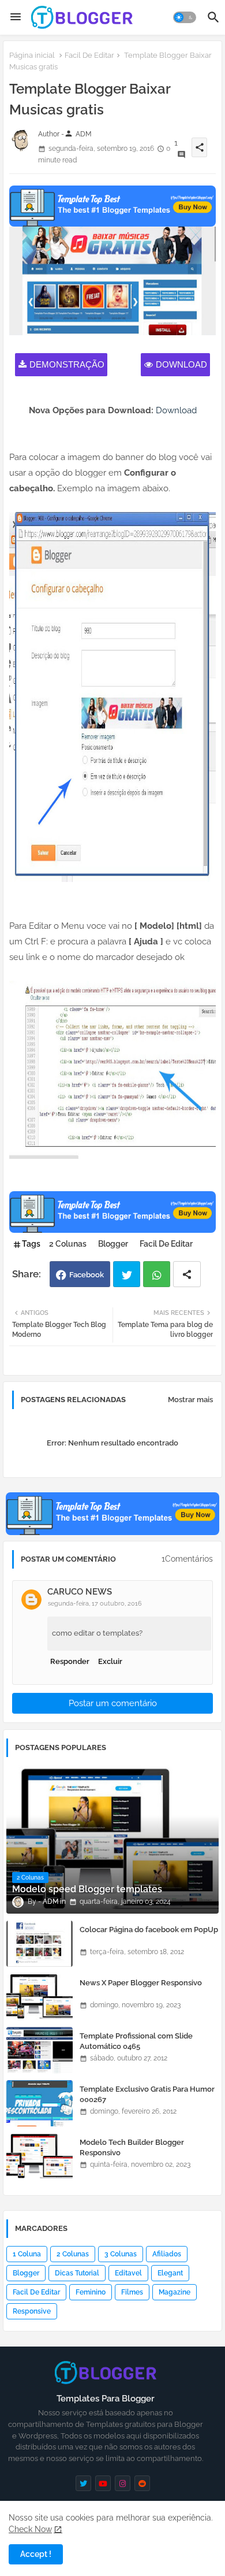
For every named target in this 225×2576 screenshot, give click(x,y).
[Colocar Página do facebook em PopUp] (40, 1944)
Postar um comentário (113, 1703)
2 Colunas (68, 1244)
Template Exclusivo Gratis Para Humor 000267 (147, 2094)
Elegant (170, 2273)
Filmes (132, 2292)
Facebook (87, 1275)
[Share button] (187, 1274)
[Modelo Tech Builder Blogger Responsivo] (40, 2156)
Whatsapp (157, 1274)
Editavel (128, 2273)
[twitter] (83, 2483)
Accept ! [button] (36, 2554)
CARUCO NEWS (80, 1592)
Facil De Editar (89, 55)
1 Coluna (27, 2254)
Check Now (30, 2529)
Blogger (113, 1244)
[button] (185, 17)
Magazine (175, 2292)
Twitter (127, 1274)
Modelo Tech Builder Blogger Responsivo (132, 2147)
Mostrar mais (190, 1400)
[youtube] (103, 2483)
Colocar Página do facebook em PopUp (149, 1930)
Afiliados (167, 2254)
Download (181, 364)
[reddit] (142, 2483)
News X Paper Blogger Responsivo (141, 1983)
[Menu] (16, 17)
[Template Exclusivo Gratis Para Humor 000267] (40, 2103)
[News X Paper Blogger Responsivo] (40, 1997)
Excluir (110, 1661)
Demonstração (67, 364)
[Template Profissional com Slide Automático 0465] (40, 2050)
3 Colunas (121, 2254)
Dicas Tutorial (77, 2273)
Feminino (91, 2292)
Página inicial (32, 55)
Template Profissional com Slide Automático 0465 (136, 2041)
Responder (70, 1661)
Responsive (32, 2311)
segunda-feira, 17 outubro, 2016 (95, 1604)
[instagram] (123, 2483)
